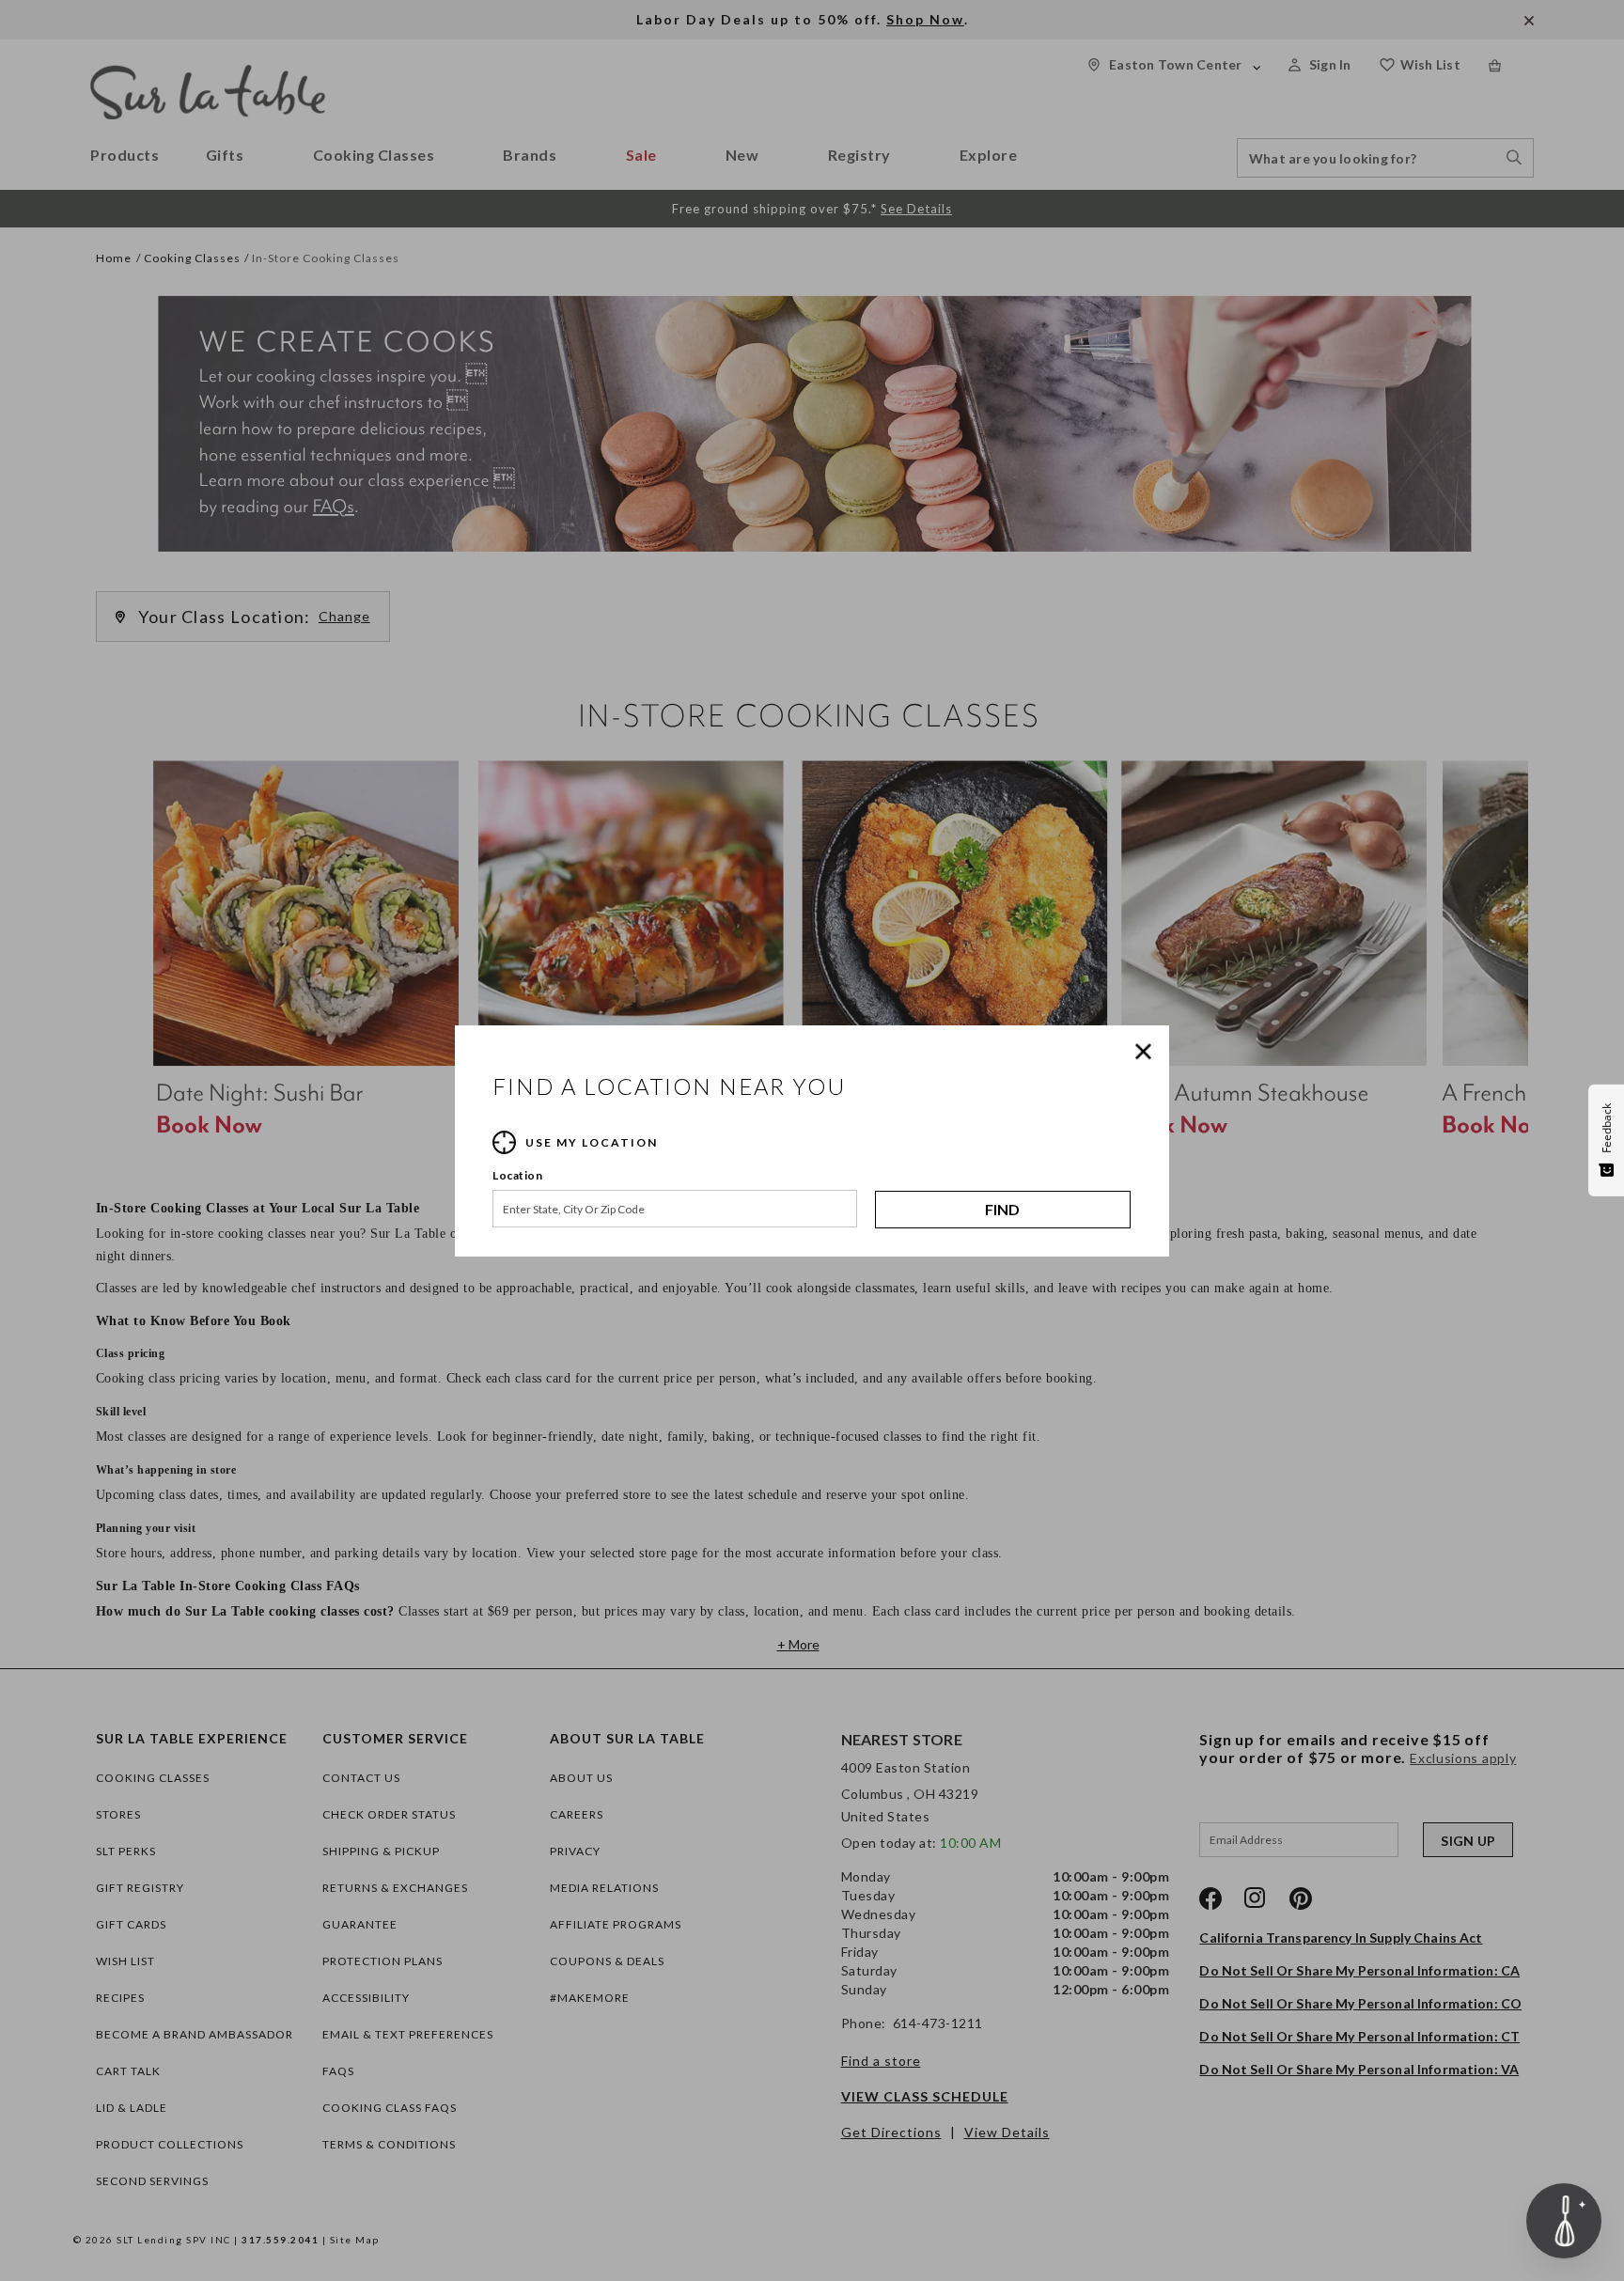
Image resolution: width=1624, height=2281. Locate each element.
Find (1002, 1209)
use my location (592, 1142)
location (517, 1175)
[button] (1148, 1052)
